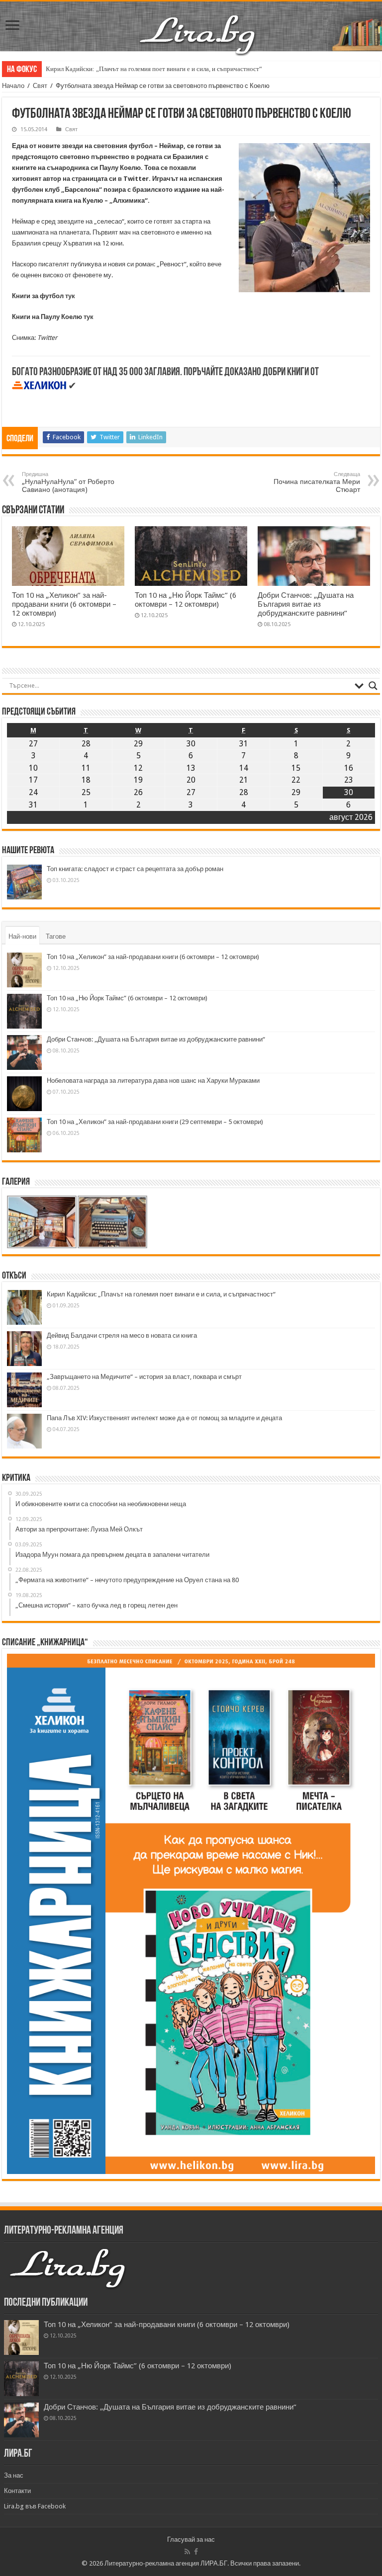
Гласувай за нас (191, 2539)
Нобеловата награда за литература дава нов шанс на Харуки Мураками (153, 1081)
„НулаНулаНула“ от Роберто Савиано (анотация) (68, 482)
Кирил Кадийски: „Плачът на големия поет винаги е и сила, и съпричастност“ (154, 69)
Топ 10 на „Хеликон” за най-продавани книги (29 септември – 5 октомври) (155, 1122)
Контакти (17, 2491)
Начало (13, 86)
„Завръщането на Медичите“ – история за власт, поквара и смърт (144, 1377)
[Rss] (187, 2552)
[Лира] (198, 24)
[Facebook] (196, 2552)
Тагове (56, 936)
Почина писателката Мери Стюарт (317, 482)
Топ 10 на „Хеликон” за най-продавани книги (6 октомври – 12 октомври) (64, 604)
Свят (40, 86)
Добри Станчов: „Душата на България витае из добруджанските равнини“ (306, 604)
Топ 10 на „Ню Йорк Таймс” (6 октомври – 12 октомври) (186, 600)
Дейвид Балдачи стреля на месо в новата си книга (122, 1335)
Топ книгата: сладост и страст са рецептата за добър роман (135, 869)
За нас (14, 2475)
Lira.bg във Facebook (35, 2506)
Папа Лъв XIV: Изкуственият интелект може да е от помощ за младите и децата (164, 1418)
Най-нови (22, 936)
